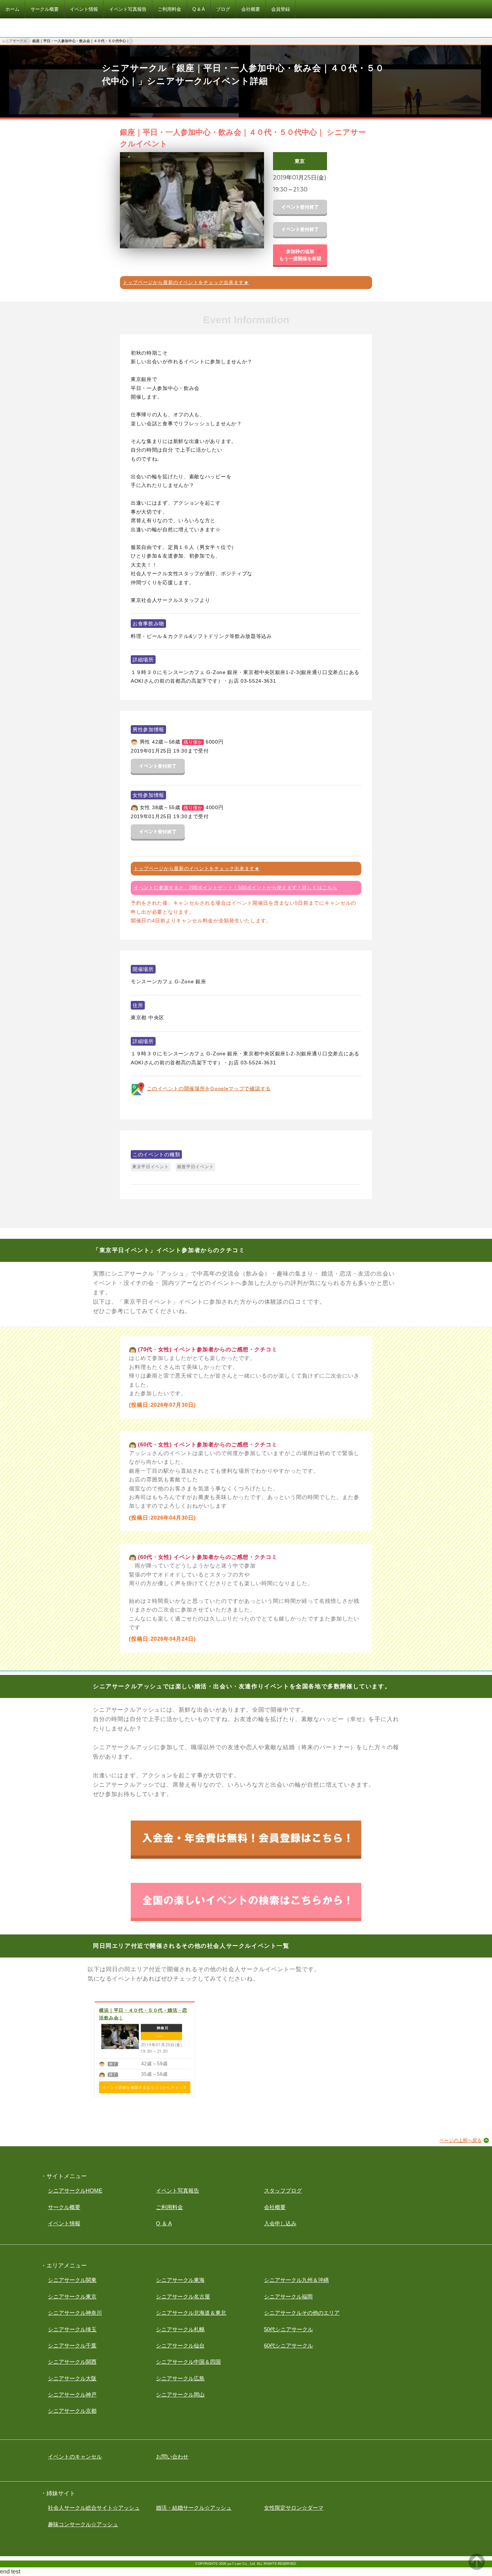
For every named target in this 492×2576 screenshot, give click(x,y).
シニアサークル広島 (180, 2378)
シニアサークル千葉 (72, 2346)
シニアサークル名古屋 (183, 2296)
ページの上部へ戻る (460, 2140)
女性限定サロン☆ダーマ (294, 2508)
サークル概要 (64, 2207)
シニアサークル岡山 (180, 2395)
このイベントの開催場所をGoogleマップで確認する (209, 1089)
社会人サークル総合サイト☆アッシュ (94, 2508)
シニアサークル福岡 (288, 2296)
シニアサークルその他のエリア (302, 2313)
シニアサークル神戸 (72, 2395)
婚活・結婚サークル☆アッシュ (194, 2508)
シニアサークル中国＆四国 (188, 2362)
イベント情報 (64, 2223)
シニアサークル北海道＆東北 (191, 2313)
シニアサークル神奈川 (75, 2313)
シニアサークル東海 (180, 2280)
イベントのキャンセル (75, 2457)
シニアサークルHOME (75, 2191)
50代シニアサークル (289, 2329)
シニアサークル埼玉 (72, 2329)
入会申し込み (280, 2223)
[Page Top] (477, 2568)
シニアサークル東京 (72, 2296)
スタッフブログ (283, 2191)
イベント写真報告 (178, 2191)
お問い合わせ (172, 2457)
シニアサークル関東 (72, 2280)
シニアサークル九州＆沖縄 (296, 2280)
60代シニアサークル (289, 2346)
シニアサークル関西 (72, 2362)
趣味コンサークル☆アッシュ (83, 2524)
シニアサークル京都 (72, 2411)
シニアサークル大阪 (72, 2378)
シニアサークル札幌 (180, 2329)
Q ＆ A (164, 2223)
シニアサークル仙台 (180, 2346)
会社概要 (275, 2207)
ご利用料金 (169, 2207)
